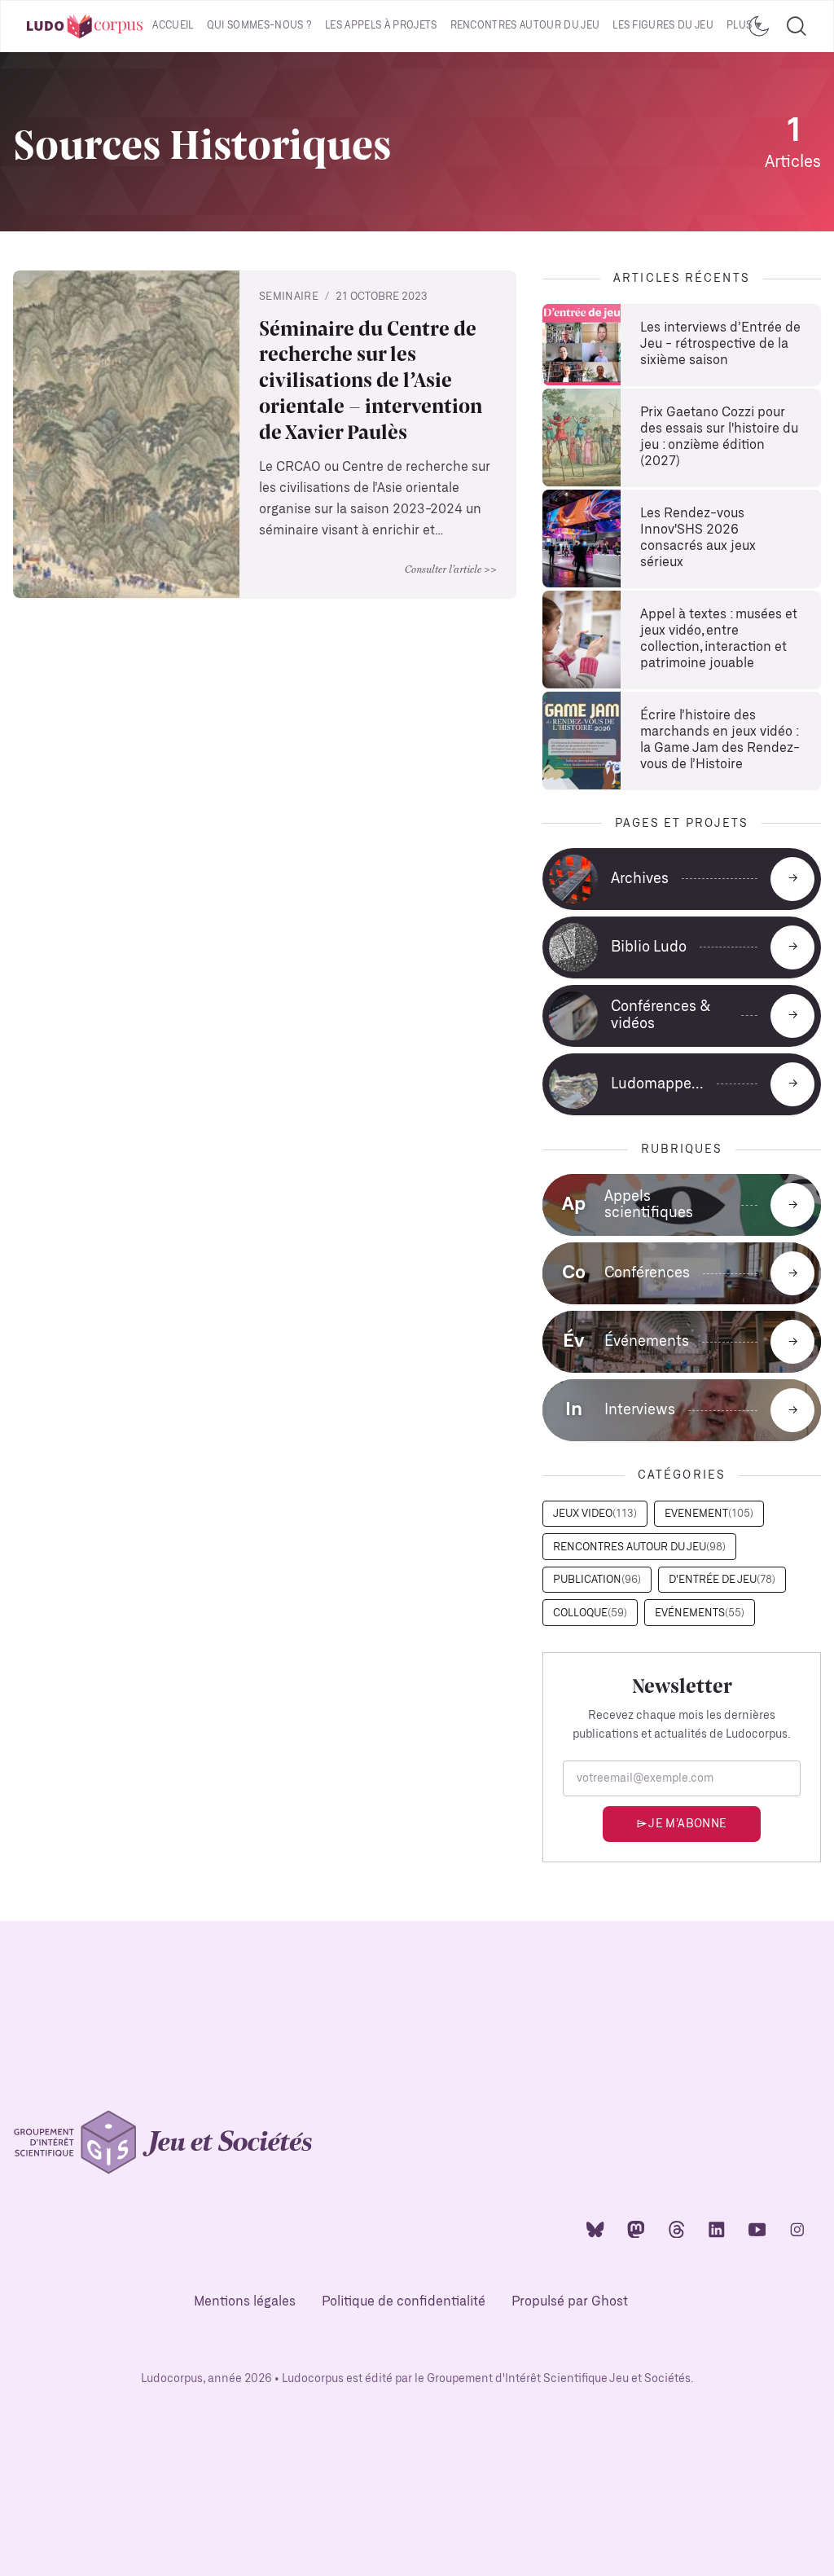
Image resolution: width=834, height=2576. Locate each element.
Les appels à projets (381, 26)
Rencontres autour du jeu (525, 26)
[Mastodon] (636, 2229)
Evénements (700, 1613)
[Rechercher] (797, 26)
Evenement (709, 1514)
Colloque (590, 1613)
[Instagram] (797, 2229)
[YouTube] (757, 2229)
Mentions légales (245, 2302)
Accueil (173, 26)
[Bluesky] (595, 2229)
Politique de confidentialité (404, 2302)
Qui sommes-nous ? (259, 26)
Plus (739, 26)
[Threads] (677, 2229)
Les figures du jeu (663, 26)
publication (597, 1580)
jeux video (595, 1514)
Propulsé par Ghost (570, 2302)
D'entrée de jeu (722, 1580)
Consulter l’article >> (451, 569)
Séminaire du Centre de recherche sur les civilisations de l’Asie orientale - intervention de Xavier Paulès (371, 380)
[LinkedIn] (717, 2229)
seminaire (289, 297)
